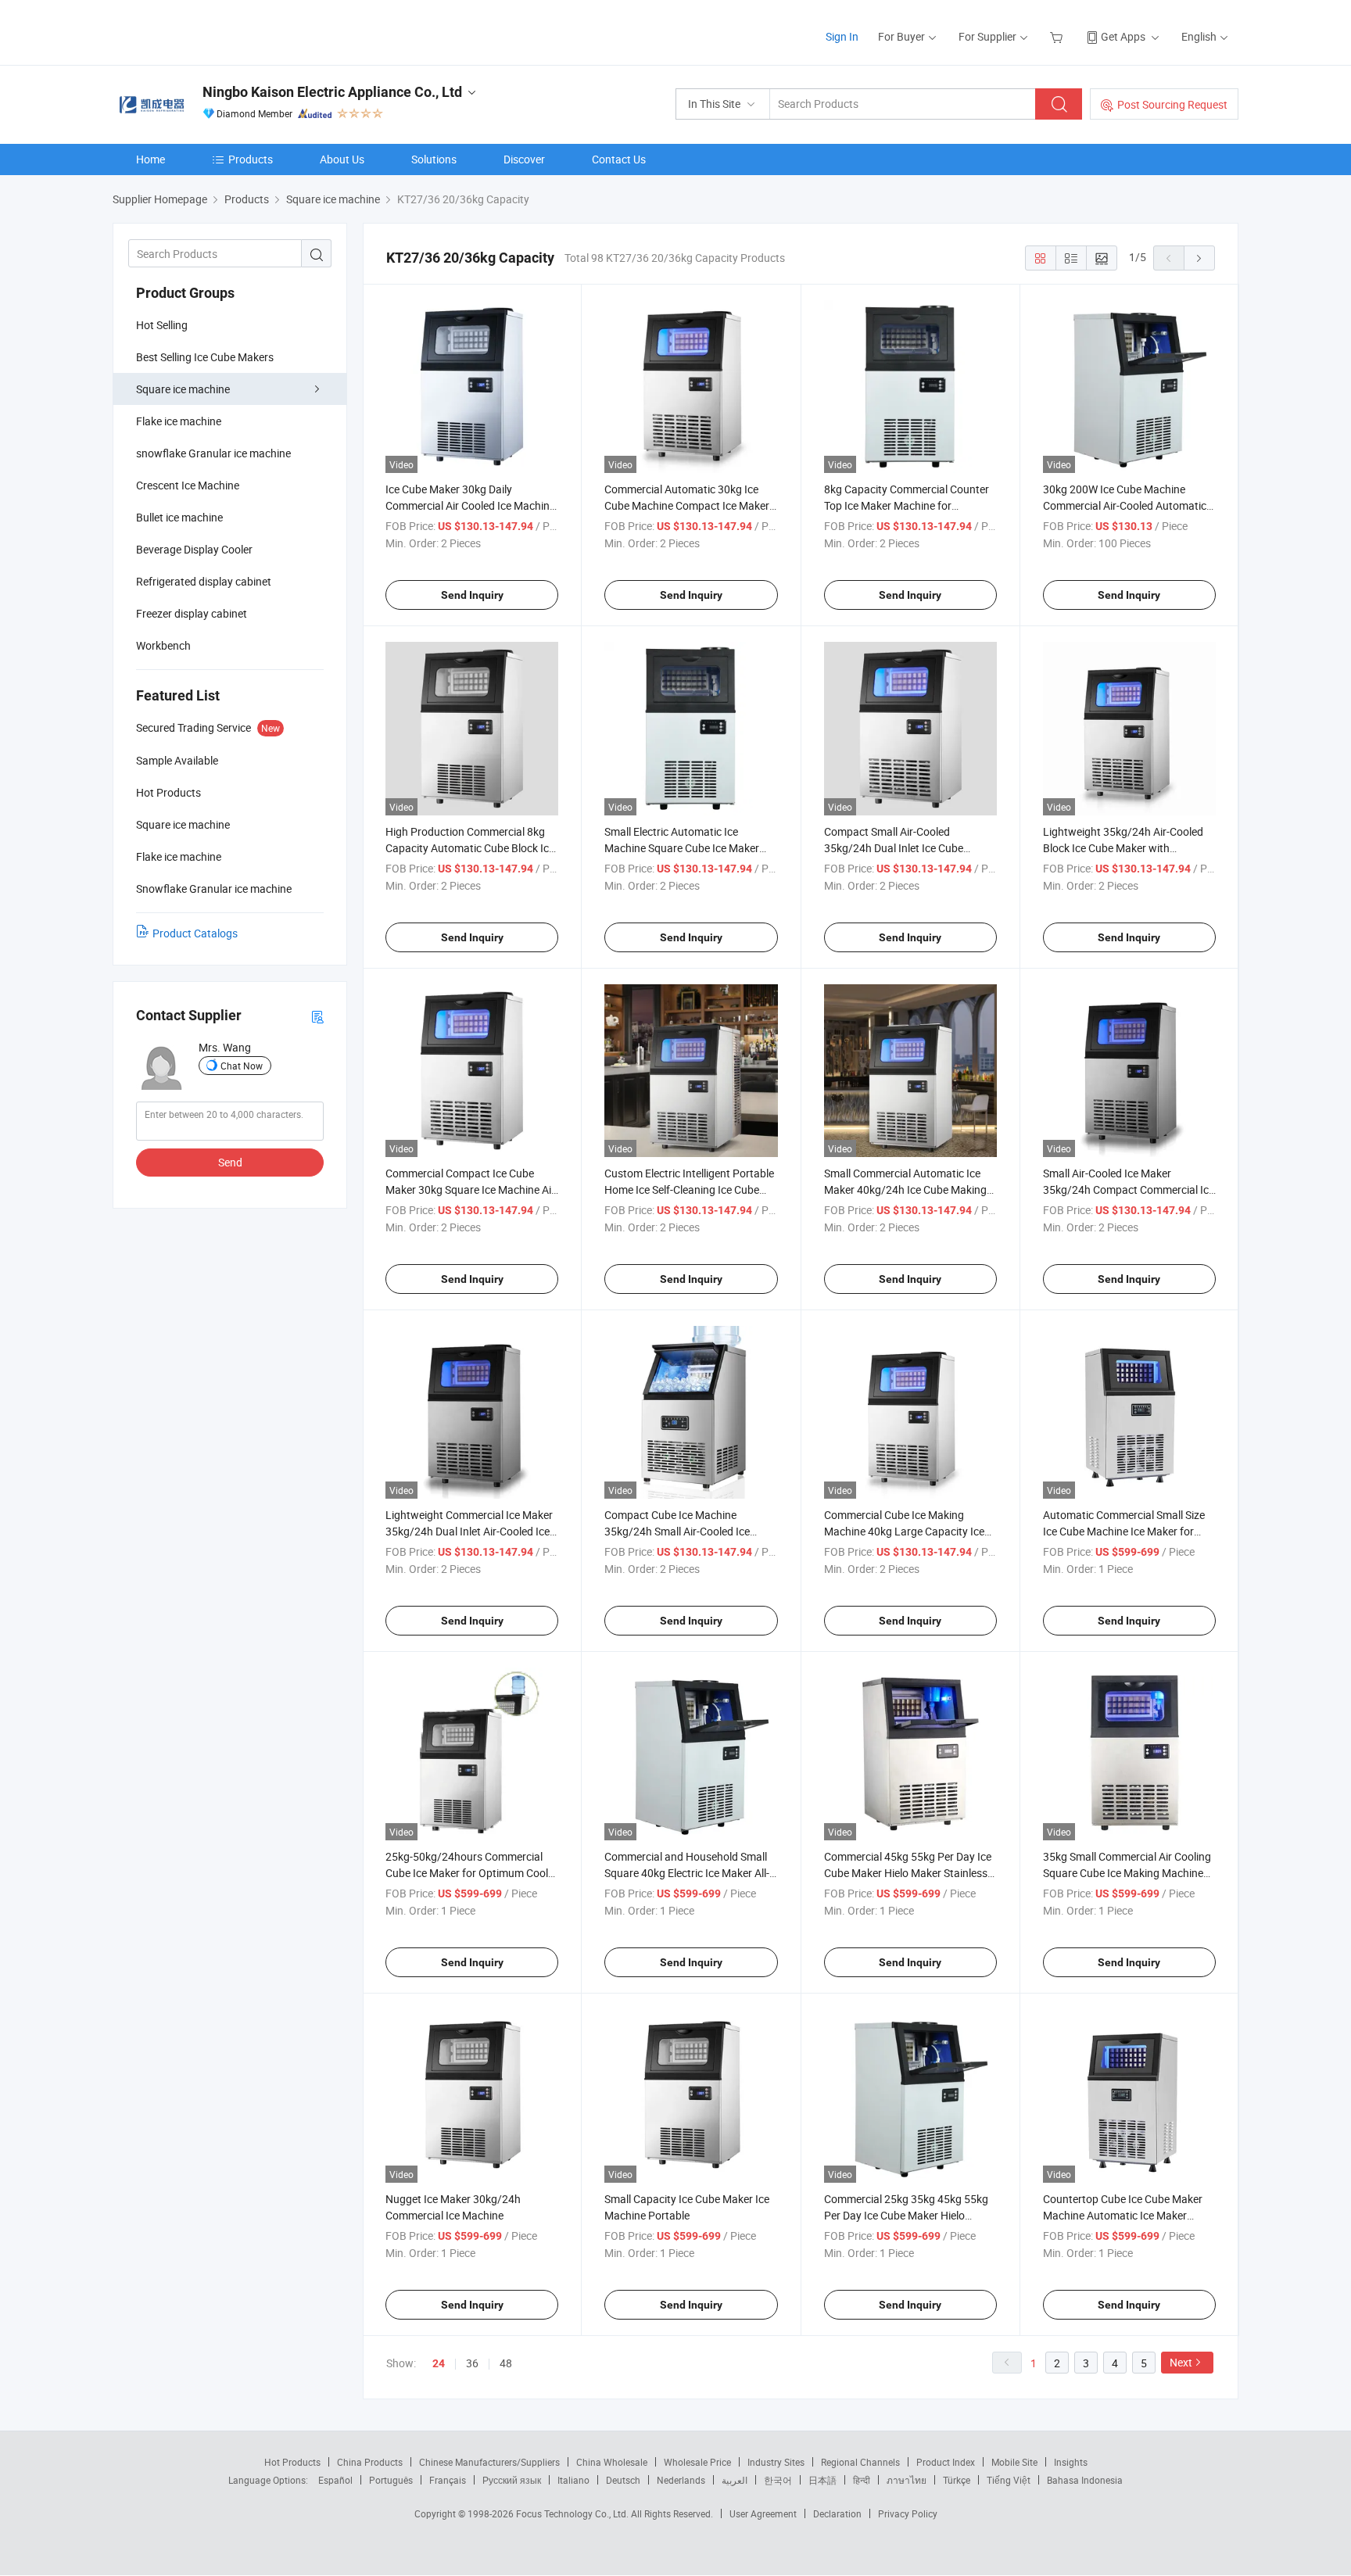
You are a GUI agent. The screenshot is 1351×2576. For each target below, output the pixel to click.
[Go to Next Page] (1199, 258)
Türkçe (957, 2480)
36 (472, 2363)
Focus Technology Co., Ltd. (573, 2513)
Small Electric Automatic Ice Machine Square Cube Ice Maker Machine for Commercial (682, 848)
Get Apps (1123, 36)
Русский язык (512, 2480)
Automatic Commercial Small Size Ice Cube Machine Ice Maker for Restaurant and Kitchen (1124, 1531)
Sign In (842, 36)
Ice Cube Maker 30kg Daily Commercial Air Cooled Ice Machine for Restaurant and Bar (470, 505)
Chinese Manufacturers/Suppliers (489, 2462)
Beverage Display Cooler (194, 549)
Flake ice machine (179, 421)
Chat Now (242, 1066)
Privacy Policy (908, 2513)
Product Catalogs (195, 933)
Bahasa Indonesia (1085, 2480)
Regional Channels (860, 2462)
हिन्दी (862, 2480)
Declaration (837, 2513)
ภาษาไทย (907, 2480)
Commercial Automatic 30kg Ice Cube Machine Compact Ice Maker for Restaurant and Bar (687, 505)
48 (506, 2363)
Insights (1071, 2462)
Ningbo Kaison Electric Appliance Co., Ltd (332, 92)
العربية (735, 2480)
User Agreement (763, 2513)
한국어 (778, 2480)
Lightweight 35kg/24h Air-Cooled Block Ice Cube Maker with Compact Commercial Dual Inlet (1123, 848)
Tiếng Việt (1009, 2480)
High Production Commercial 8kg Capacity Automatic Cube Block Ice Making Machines (470, 848)
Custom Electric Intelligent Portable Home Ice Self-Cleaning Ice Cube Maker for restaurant (689, 1189)
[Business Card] (317, 1016)
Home (151, 159)
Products (251, 159)
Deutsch (623, 2480)
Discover (524, 159)
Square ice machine (183, 389)
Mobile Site (1014, 2462)
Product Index (946, 2462)
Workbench (163, 645)
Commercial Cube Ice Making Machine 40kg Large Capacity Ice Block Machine (904, 1531)
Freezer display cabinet (192, 613)
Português (391, 2480)
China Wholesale (612, 2462)
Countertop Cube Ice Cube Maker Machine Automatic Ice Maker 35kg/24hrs (1123, 2215)
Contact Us (619, 159)
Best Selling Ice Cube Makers (205, 357)
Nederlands (681, 2480)
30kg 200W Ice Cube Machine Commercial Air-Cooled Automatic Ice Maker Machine (1125, 505)
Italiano (573, 2480)
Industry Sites (776, 2462)
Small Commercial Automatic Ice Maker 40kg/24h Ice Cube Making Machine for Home (905, 1189)
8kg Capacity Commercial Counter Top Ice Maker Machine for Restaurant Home (907, 505)
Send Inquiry (472, 595)
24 (439, 2363)
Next (1181, 2362)
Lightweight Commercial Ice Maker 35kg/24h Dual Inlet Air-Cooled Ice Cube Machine (469, 1531)
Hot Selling (162, 325)
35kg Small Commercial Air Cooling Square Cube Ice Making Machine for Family (1127, 1873)
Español (335, 2480)
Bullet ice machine (179, 517)
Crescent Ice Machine (188, 485)
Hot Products (292, 2462)
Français (448, 2480)
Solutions (434, 159)
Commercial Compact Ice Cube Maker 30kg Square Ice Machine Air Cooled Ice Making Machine (470, 1189)
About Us (342, 159)
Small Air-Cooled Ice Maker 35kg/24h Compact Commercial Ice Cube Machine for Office (1129, 1189)
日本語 (822, 2480)
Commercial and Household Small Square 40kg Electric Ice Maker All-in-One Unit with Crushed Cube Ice (687, 1873)
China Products (370, 2462)
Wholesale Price (697, 2462)
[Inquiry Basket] (1058, 36)
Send (230, 1162)
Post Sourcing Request (1172, 104)
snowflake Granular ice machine (213, 453)
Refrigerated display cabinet (204, 581)
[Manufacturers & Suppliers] (213, 31)
